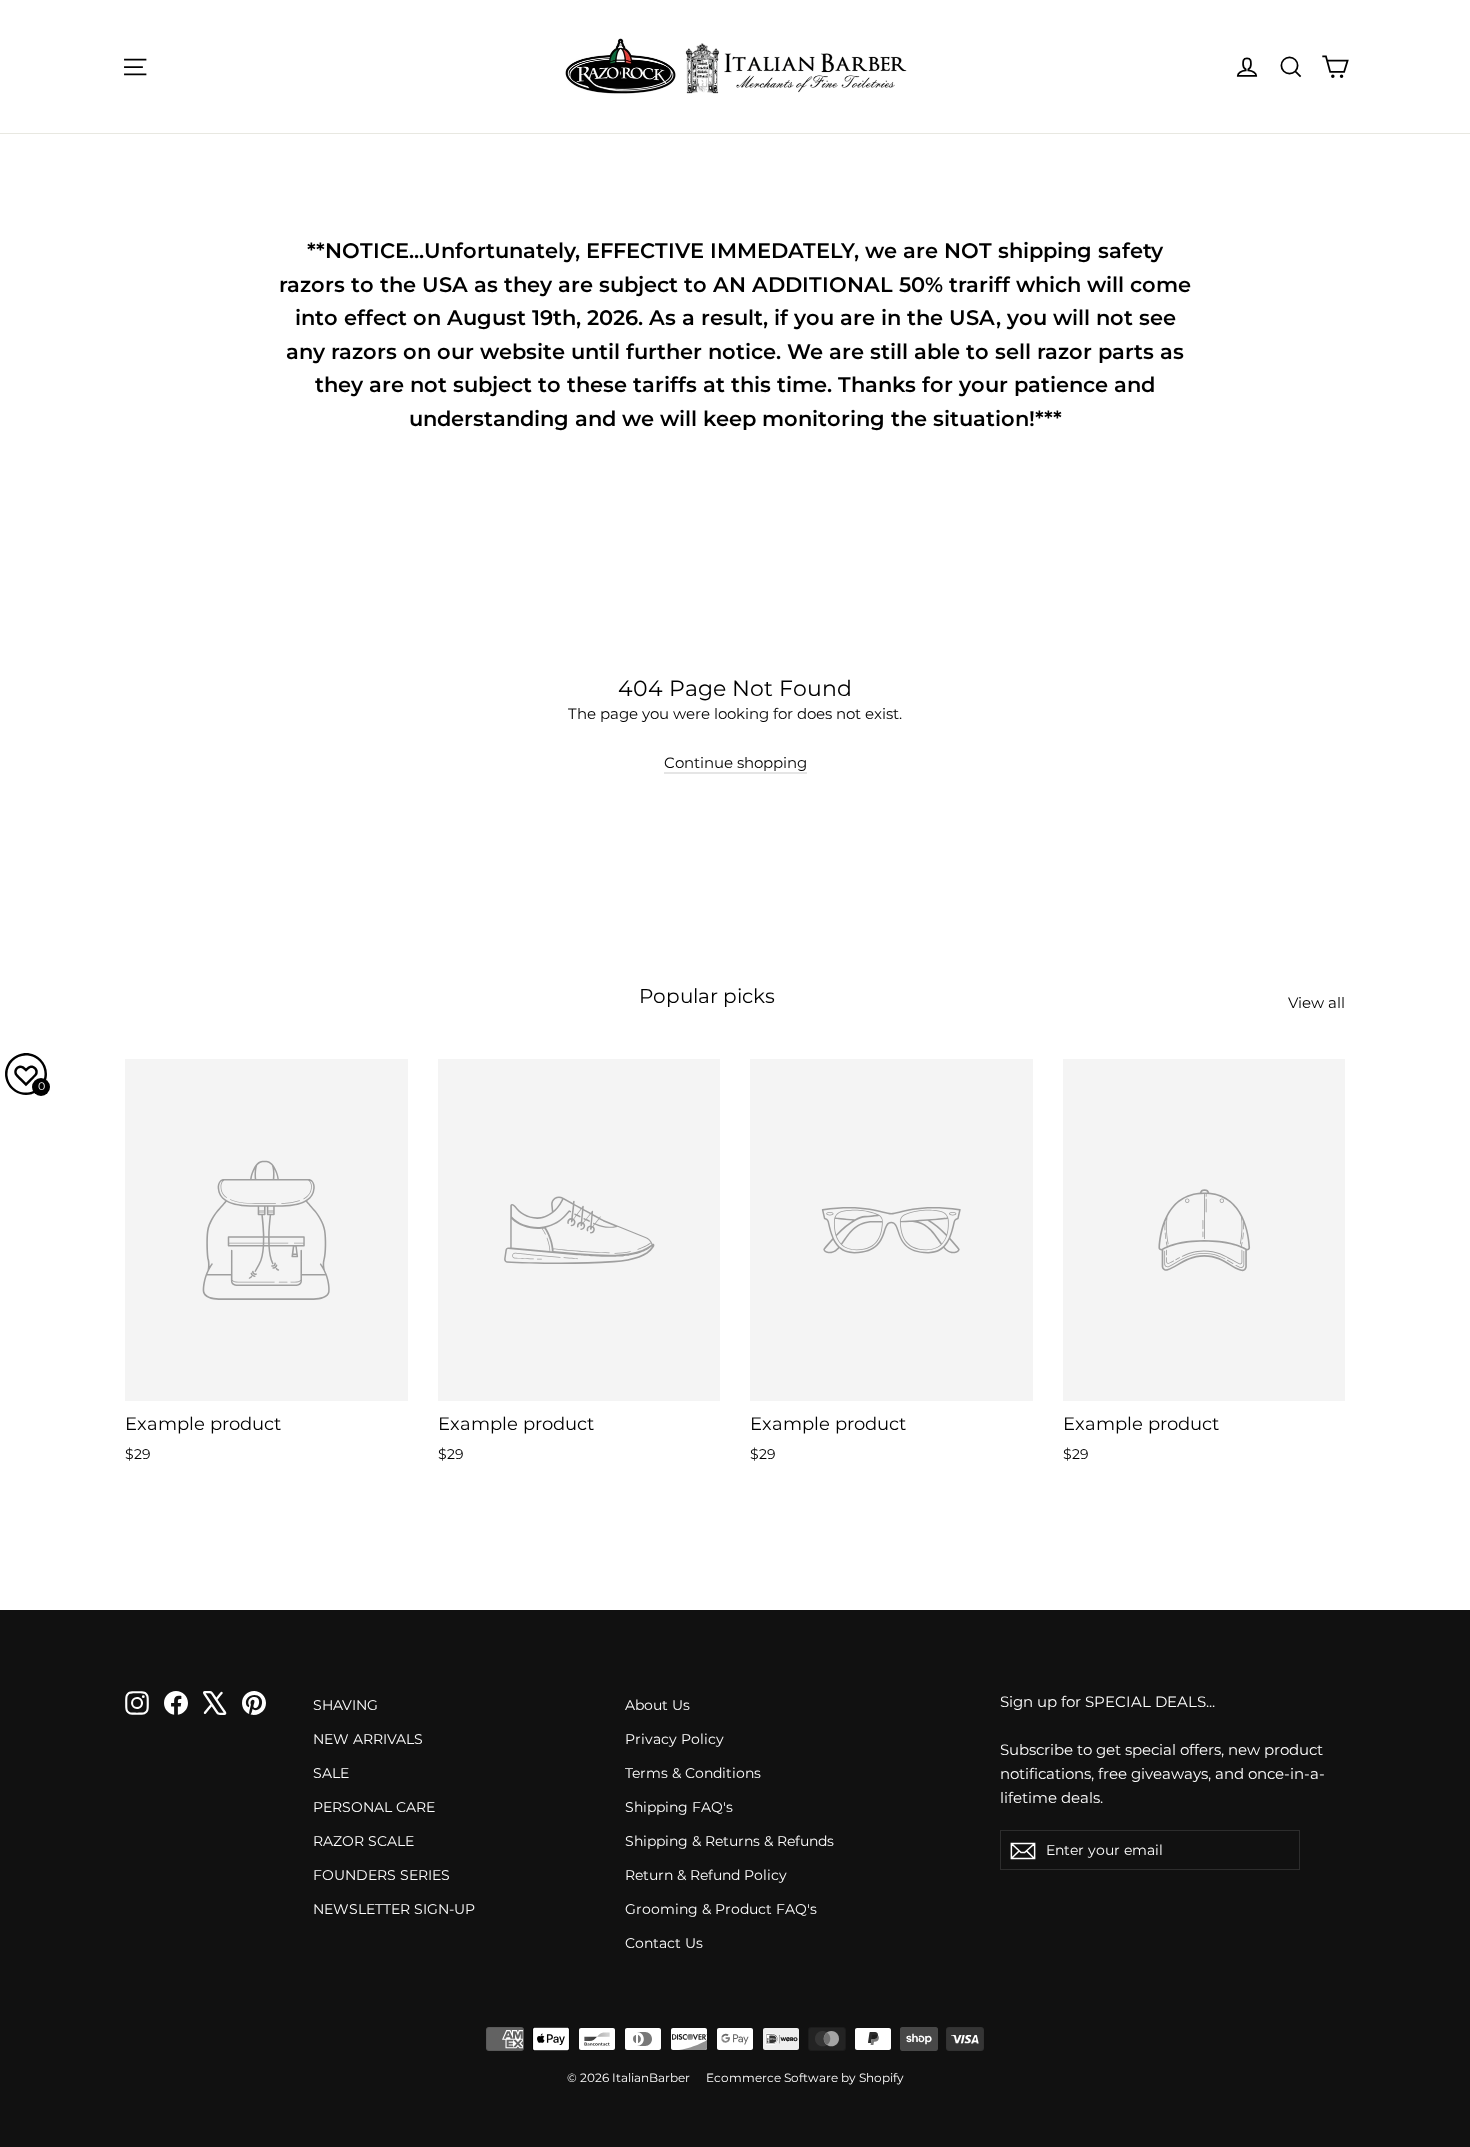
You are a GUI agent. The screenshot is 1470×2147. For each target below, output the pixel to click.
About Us (657, 1705)
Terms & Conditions (693, 1773)
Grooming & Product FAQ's (721, 1909)
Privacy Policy (674, 1739)
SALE (331, 1773)
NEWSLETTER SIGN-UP (394, 1909)
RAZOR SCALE (363, 1841)
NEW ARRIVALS (368, 1739)
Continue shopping (735, 762)
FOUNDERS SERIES (381, 1875)
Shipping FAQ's (679, 1807)
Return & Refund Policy (706, 1875)
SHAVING (345, 1705)
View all (1316, 1002)
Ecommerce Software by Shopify (805, 2077)
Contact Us (664, 1943)
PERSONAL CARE (374, 1807)
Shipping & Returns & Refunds (729, 1841)
